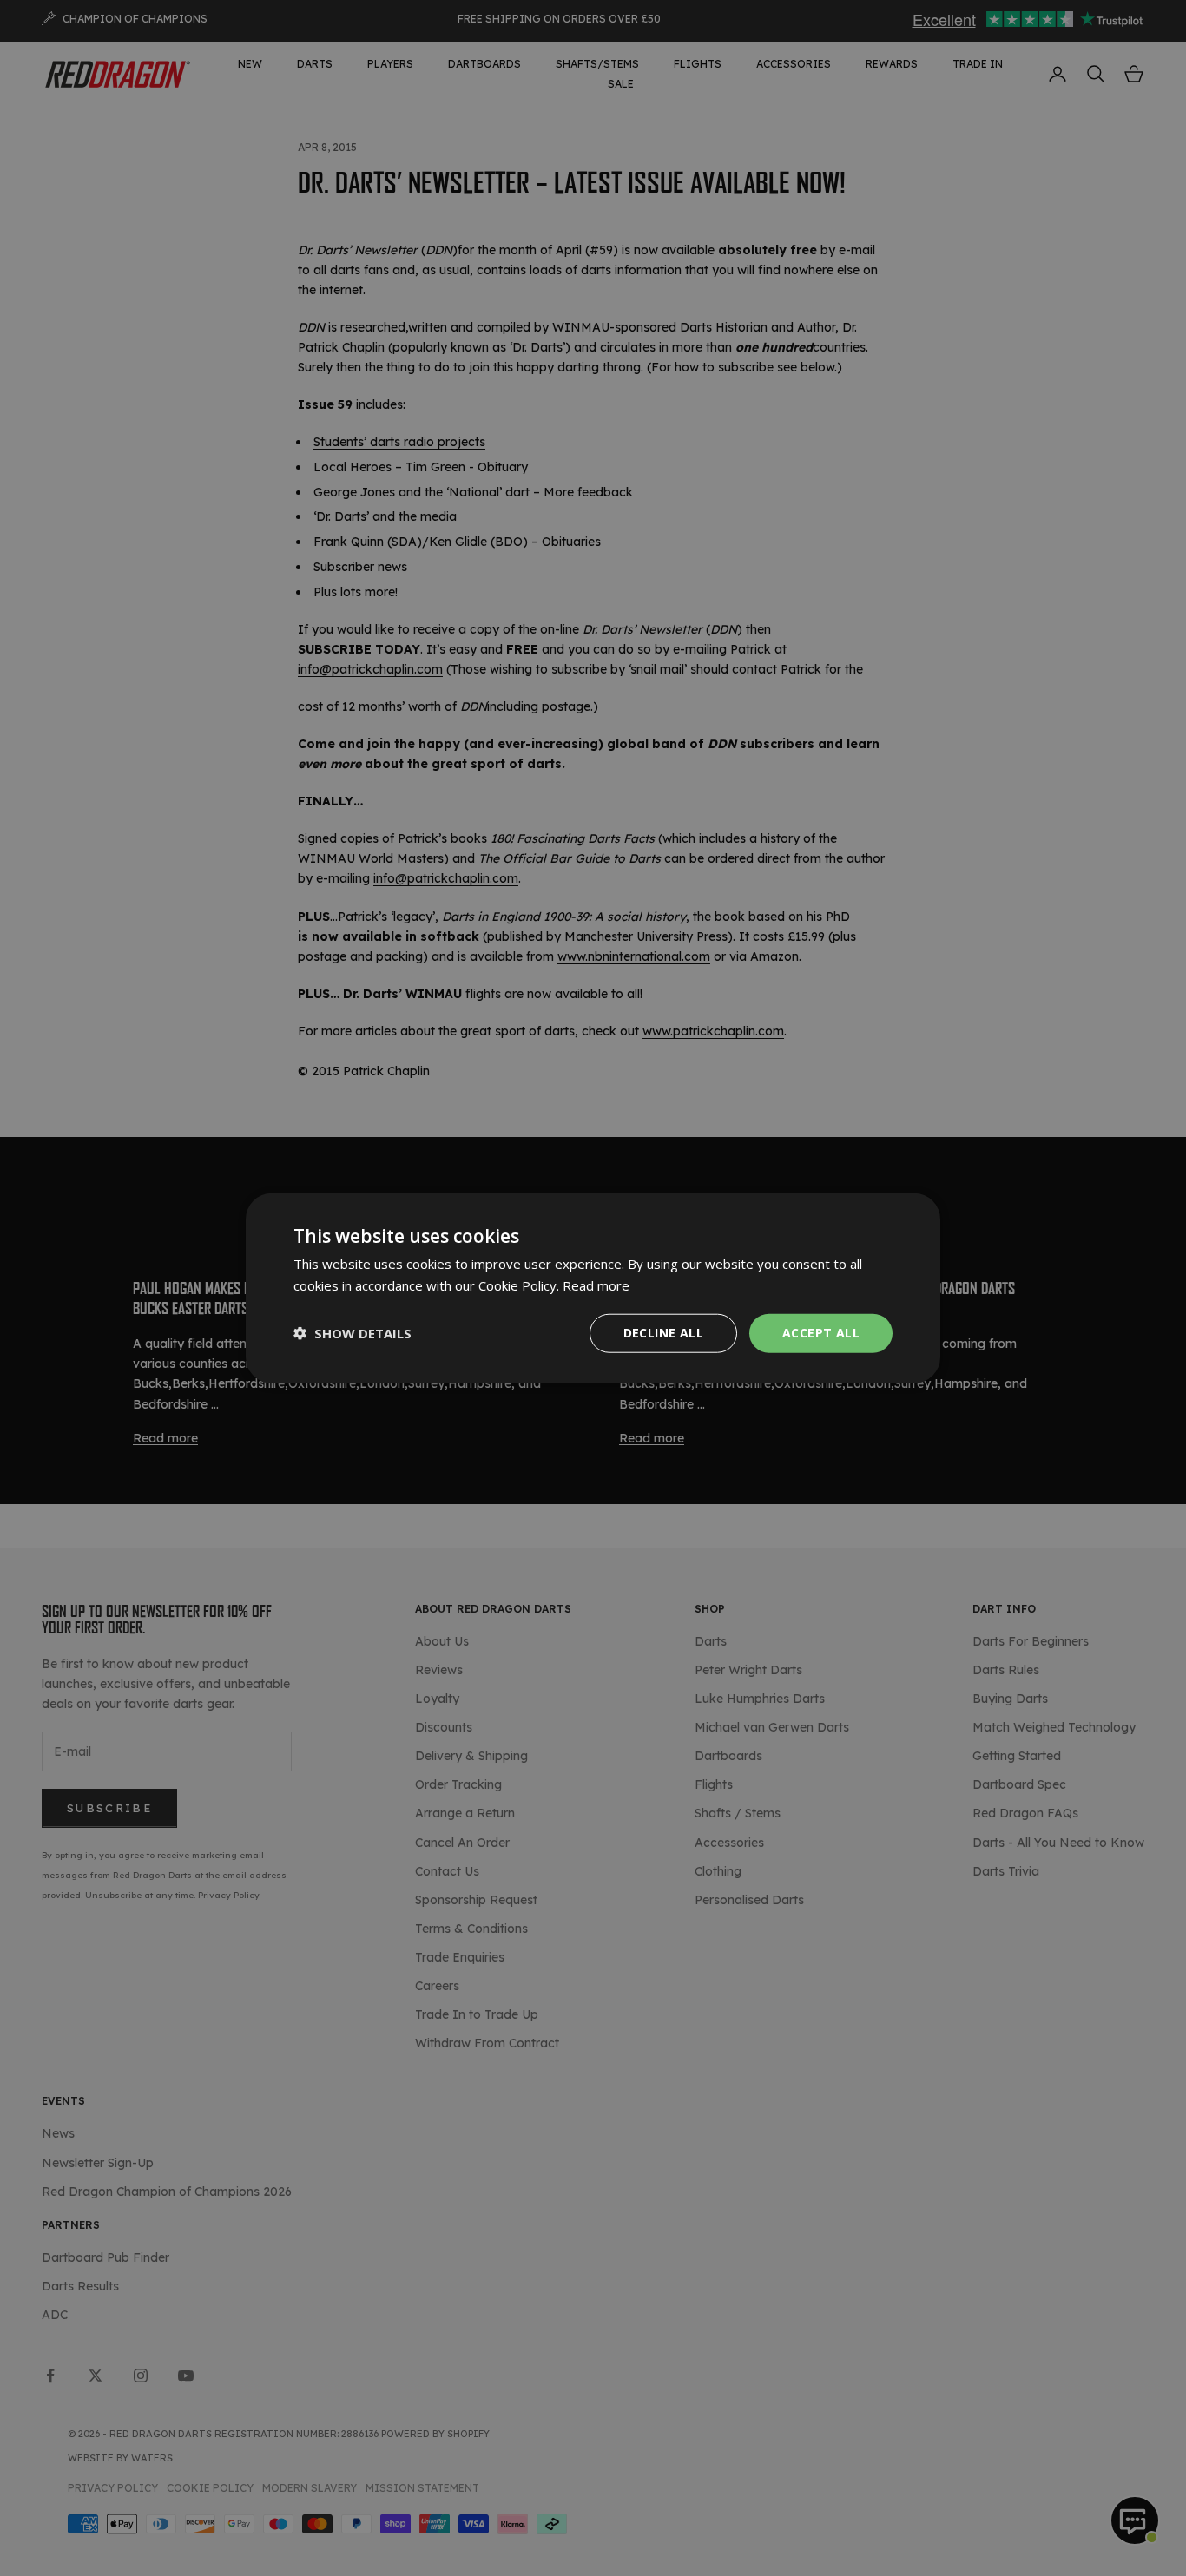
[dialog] (593, 1288)
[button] (353, 1333)
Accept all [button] (821, 1333)
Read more (596, 1285)
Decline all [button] (663, 1333)
